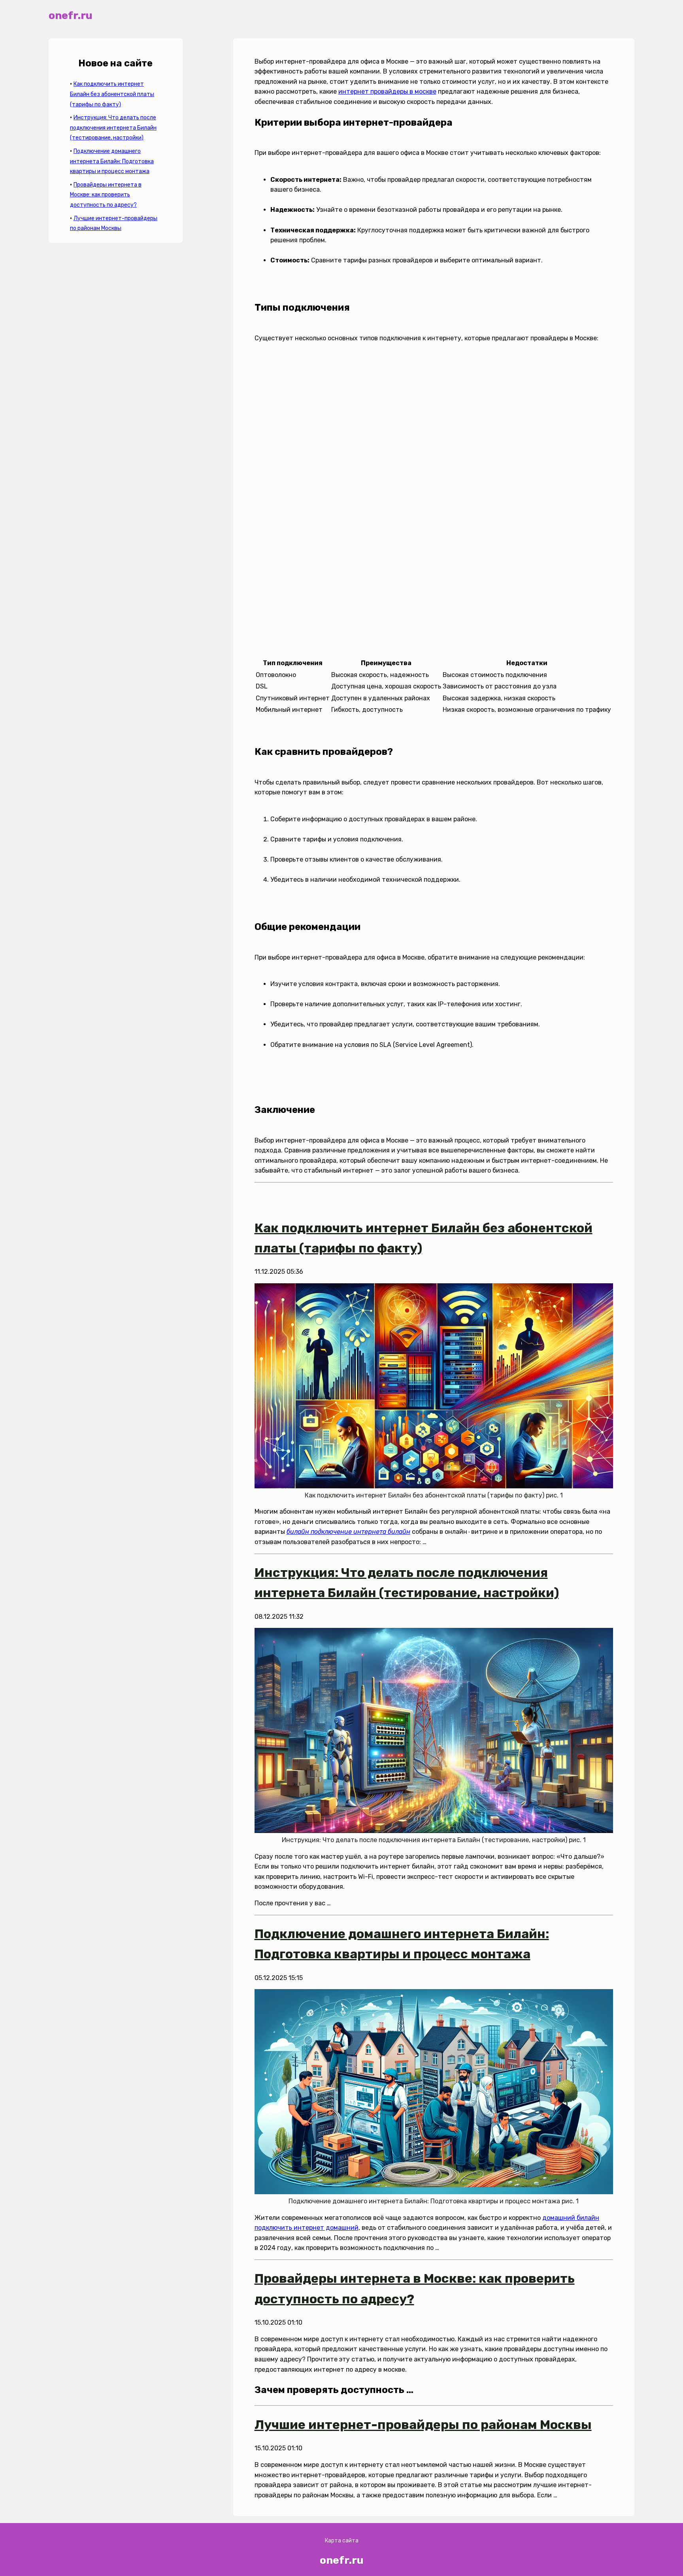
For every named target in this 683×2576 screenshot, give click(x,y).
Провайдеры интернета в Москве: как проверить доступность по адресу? (106, 195)
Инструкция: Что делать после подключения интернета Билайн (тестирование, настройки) (113, 128)
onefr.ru (71, 15)
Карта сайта (342, 2541)
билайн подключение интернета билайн (348, 1532)
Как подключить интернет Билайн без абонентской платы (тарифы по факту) (112, 94)
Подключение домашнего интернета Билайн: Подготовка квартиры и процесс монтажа (112, 161)
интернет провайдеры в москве (387, 91)
